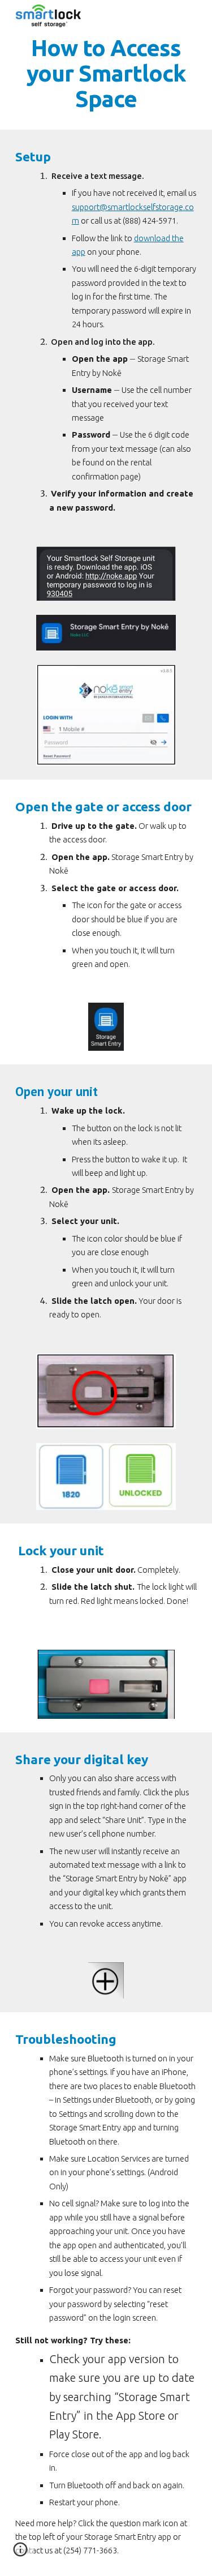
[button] (20, 2553)
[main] (106, 73)
